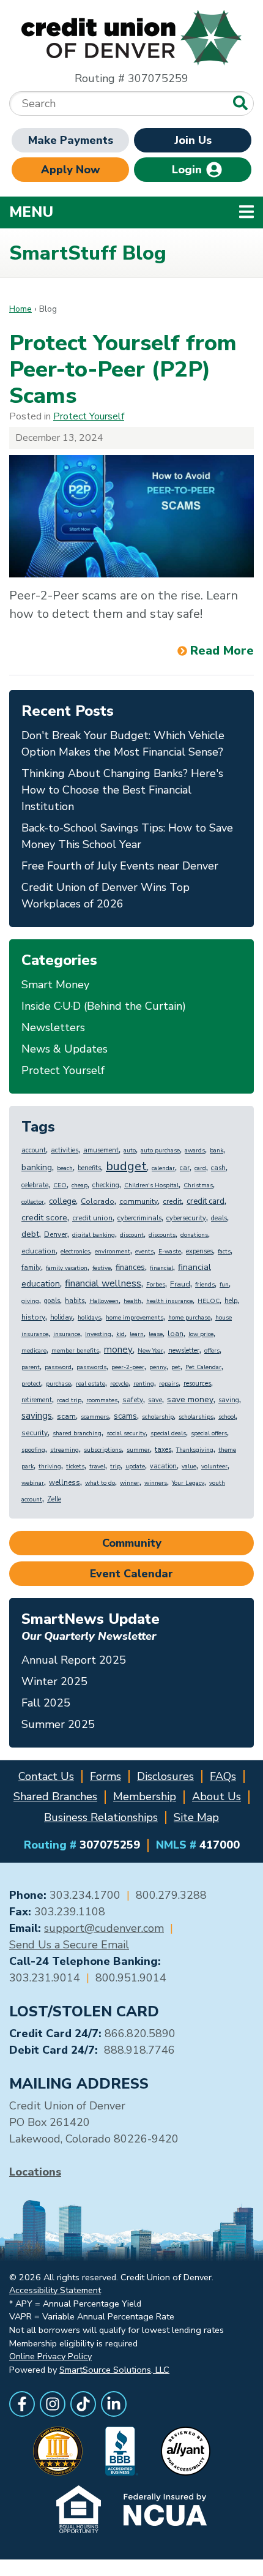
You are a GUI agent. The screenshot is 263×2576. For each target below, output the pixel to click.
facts (224, 1252)
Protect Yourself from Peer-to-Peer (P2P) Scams (123, 370)
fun (224, 1285)
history (33, 1317)
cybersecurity (186, 1218)
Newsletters (53, 1027)
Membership (145, 1797)
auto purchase (160, 1151)
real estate (91, 1384)
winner (130, 1483)
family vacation (67, 1268)
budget (126, 1166)
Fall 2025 (46, 1703)
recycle (119, 1384)
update (135, 1466)
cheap (80, 1185)
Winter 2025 (54, 1681)
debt (30, 1234)
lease (156, 1334)
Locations (35, 2172)
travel (97, 1466)
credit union (92, 1218)
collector (33, 1202)
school (227, 1417)
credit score (44, 1218)
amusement (101, 1150)
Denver (56, 1234)
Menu (110, 212)
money (118, 1350)
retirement (37, 1400)
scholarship (158, 1417)
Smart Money (55, 985)
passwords (91, 1367)
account (34, 1150)
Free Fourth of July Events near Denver (120, 866)
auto (130, 1151)
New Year (150, 1351)
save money (190, 1399)
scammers (95, 1417)
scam (66, 1416)
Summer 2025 (58, 1724)
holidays (89, 1318)
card (200, 1168)
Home (20, 309)
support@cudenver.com (104, 1928)
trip (115, 1466)
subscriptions (103, 1450)
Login (188, 170)
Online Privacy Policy (50, 2356)
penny (158, 1367)
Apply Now (71, 170)
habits (75, 1301)
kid (120, 1334)
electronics (75, 1252)
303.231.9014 (45, 1978)
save (155, 1400)
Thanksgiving (195, 1450)
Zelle (54, 1499)
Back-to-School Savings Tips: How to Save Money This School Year (127, 836)
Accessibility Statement (55, 2290)
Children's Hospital (151, 1185)
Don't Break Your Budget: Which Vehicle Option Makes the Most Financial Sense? (123, 744)
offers (212, 1351)
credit (172, 1201)
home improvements (135, 1318)
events (144, 1252)
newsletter (184, 1350)
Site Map (196, 1817)
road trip (69, 1400)
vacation (163, 1466)
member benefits (75, 1351)
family (31, 1268)
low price (201, 1334)
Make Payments (71, 140)
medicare (34, 1351)
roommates (102, 1400)
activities (65, 1150)
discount (132, 1235)
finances (130, 1267)
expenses (199, 1251)
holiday (61, 1317)
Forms (106, 1776)
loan (176, 1334)
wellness (65, 1482)
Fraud (180, 1284)
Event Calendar (131, 1574)
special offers (209, 1433)
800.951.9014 (131, 1978)
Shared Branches (55, 1797)
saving (229, 1400)
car (185, 1168)
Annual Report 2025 (74, 1660)
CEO (60, 1185)
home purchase (189, 1318)
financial (161, 1268)
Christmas (198, 1185)
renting (144, 1384)
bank (217, 1151)
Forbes (156, 1285)
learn (137, 1334)
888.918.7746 (139, 2050)
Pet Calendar (203, 1367)
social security (126, 1433)
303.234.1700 (85, 1895)
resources (197, 1384)
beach (65, 1168)
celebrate (35, 1185)
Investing (98, 1334)
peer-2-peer (128, 1367)
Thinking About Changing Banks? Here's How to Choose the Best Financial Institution (122, 790)
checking (106, 1185)
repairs (169, 1384)
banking (37, 1167)
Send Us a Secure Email (69, 1945)
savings (37, 1416)
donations (194, 1235)
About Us (217, 1797)
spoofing (33, 1450)
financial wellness (103, 1283)
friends (205, 1285)
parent (31, 1367)
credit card (206, 1201)
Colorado (98, 1201)
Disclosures (165, 1776)
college (62, 1201)
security (35, 1433)
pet (176, 1367)
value (189, 1466)
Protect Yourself (89, 416)
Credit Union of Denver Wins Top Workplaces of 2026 (106, 896)
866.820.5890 (140, 2033)
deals (219, 1218)
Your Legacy (188, 1483)
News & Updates (65, 1049)
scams (125, 1416)
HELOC (209, 1301)
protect (31, 1384)
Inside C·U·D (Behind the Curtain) (104, 1006)
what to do (100, 1483)
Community (132, 1543)
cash (218, 1168)
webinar (33, 1483)
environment (113, 1252)
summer (138, 1450)
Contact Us (46, 1776)
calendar (163, 1168)
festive (102, 1268)
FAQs (223, 1776)
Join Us (193, 140)
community (139, 1201)
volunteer (214, 1466)
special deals (168, 1433)
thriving (50, 1466)
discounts (162, 1235)
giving (30, 1301)
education (39, 1251)
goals (52, 1301)
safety (133, 1400)
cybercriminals (139, 1218)
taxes (163, 1450)
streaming (65, 1450)
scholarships (196, 1417)
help (231, 1301)
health (132, 1301)
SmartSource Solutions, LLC (114, 2370)
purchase (58, 1384)
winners (156, 1483)
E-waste (170, 1252)
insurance (67, 1334)
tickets (75, 1466)
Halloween (104, 1301)
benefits (89, 1168)
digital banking (94, 1235)
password (58, 1367)
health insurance (169, 1301)
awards (195, 1151)
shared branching (77, 1433)
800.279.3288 (171, 1895)
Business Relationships (101, 1817)
